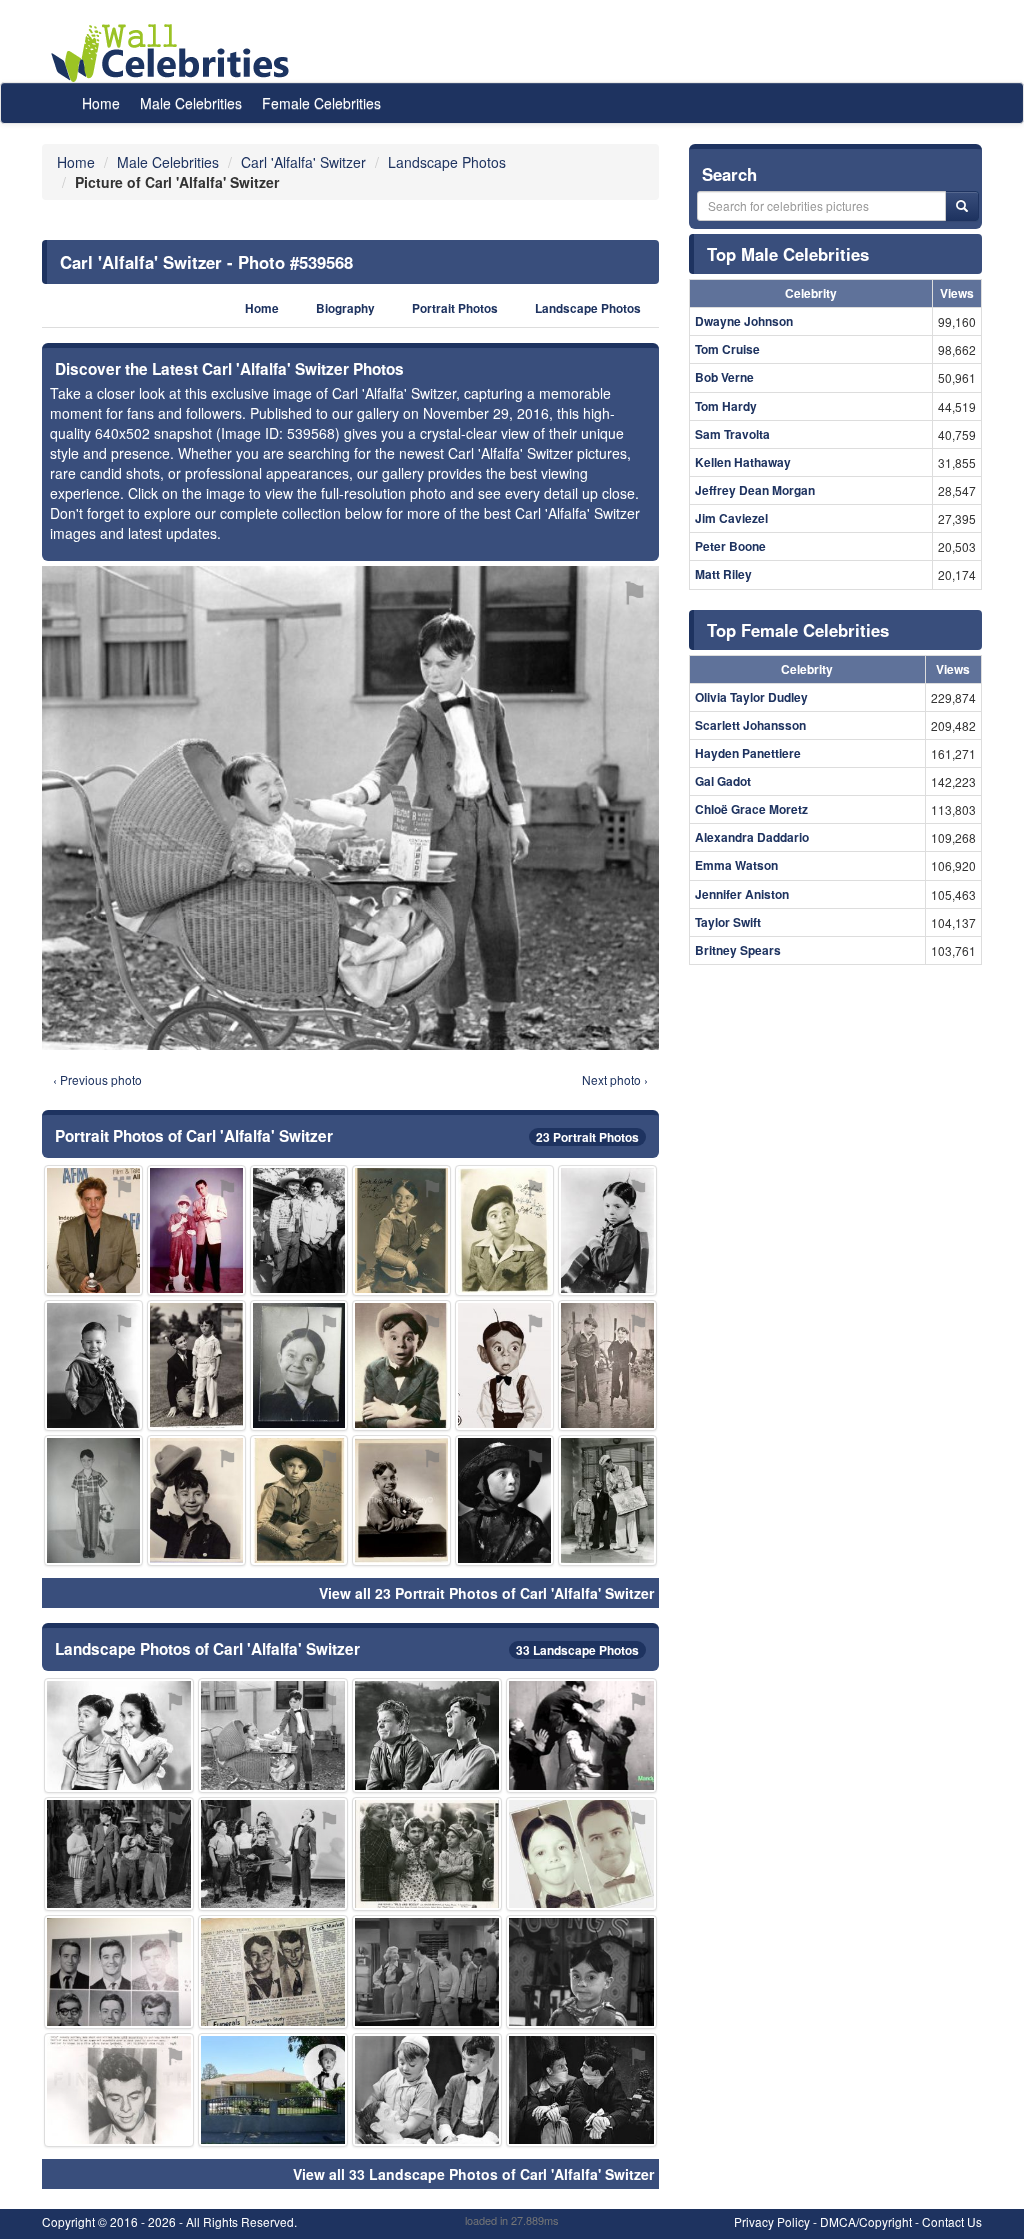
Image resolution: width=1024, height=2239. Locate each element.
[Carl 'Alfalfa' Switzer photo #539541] (504, 1230)
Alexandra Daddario (752, 837)
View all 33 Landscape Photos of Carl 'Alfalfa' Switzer (473, 2174)
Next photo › (615, 1079)
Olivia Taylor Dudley (751, 697)
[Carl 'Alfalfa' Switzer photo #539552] (273, 1972)
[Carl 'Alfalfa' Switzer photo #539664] (119, 1854)
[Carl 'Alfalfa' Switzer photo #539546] (607, 1230)
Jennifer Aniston (742, 894)
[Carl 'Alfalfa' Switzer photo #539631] (427, 2090)
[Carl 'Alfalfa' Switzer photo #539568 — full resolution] (350, 807)
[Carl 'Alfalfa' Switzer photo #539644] (196, 1365)
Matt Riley (723, 574)
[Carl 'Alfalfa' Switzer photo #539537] (401, 1365)
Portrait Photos (455, 308)
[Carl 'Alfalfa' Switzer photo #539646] (504, 1500)
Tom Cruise (727, 349)
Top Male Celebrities (788, 254)
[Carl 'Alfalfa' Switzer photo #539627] (119, 1972)
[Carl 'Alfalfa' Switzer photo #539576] (273, 1854)
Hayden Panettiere (748, 753)
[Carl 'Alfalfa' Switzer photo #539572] (401, 1500)
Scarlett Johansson (750, 725)
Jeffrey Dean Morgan (755, 490)
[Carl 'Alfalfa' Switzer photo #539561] (299, 1230)
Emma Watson (736, 865)
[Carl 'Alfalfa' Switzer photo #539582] (119, 1735)
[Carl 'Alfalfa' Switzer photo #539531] (299, 1500)
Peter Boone (730, 546)
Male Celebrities (191, 103)
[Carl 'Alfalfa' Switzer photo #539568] (273, 1735)
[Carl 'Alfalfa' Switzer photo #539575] (504, 1365)
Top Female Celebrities (798, 630)
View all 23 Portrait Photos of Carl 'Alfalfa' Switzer (486, 1593)
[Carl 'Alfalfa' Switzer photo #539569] (581, 1972)
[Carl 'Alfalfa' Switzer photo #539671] (581, 1854)
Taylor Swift (728, 922)
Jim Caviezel (731, 518)
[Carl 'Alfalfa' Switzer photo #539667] (299, 1365)
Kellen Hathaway (743, 462)
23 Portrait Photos (587, 1137)
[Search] (962, 206)
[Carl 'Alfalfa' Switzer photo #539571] (119, 2090)
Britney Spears (738, 950)
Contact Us (952, 2221)
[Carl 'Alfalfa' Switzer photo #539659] (581, 2090)
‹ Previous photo (97, 1079)
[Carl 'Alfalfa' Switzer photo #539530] (401, 1230)
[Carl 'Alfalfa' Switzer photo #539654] (607, 1500)
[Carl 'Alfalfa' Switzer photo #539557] (93, 1230)
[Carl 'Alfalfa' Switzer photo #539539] (607, 1365)
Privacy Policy (772, 2221)
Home (101, 103)
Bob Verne (724, 377)
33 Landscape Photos (577, 1650)
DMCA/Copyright (866, 2221)
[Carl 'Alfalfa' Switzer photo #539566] (427, 1972)
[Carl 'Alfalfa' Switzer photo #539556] (427, 1735)
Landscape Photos (588, 308)
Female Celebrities (321, 103)
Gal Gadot (723, 781)
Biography (345, 308)
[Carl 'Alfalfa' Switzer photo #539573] (196, 1500)
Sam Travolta (732, 434)
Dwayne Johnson (744, 321)
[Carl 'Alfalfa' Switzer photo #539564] (196, 1230)
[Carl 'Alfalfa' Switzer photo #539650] (93, 1365)
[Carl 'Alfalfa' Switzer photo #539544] (93, 1500)
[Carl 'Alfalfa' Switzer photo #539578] (581, 1735)
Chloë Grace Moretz (751, 809)
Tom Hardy (726, 406)
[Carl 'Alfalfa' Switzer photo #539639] (427, 1854)
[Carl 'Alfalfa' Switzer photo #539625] (273, 2090)
